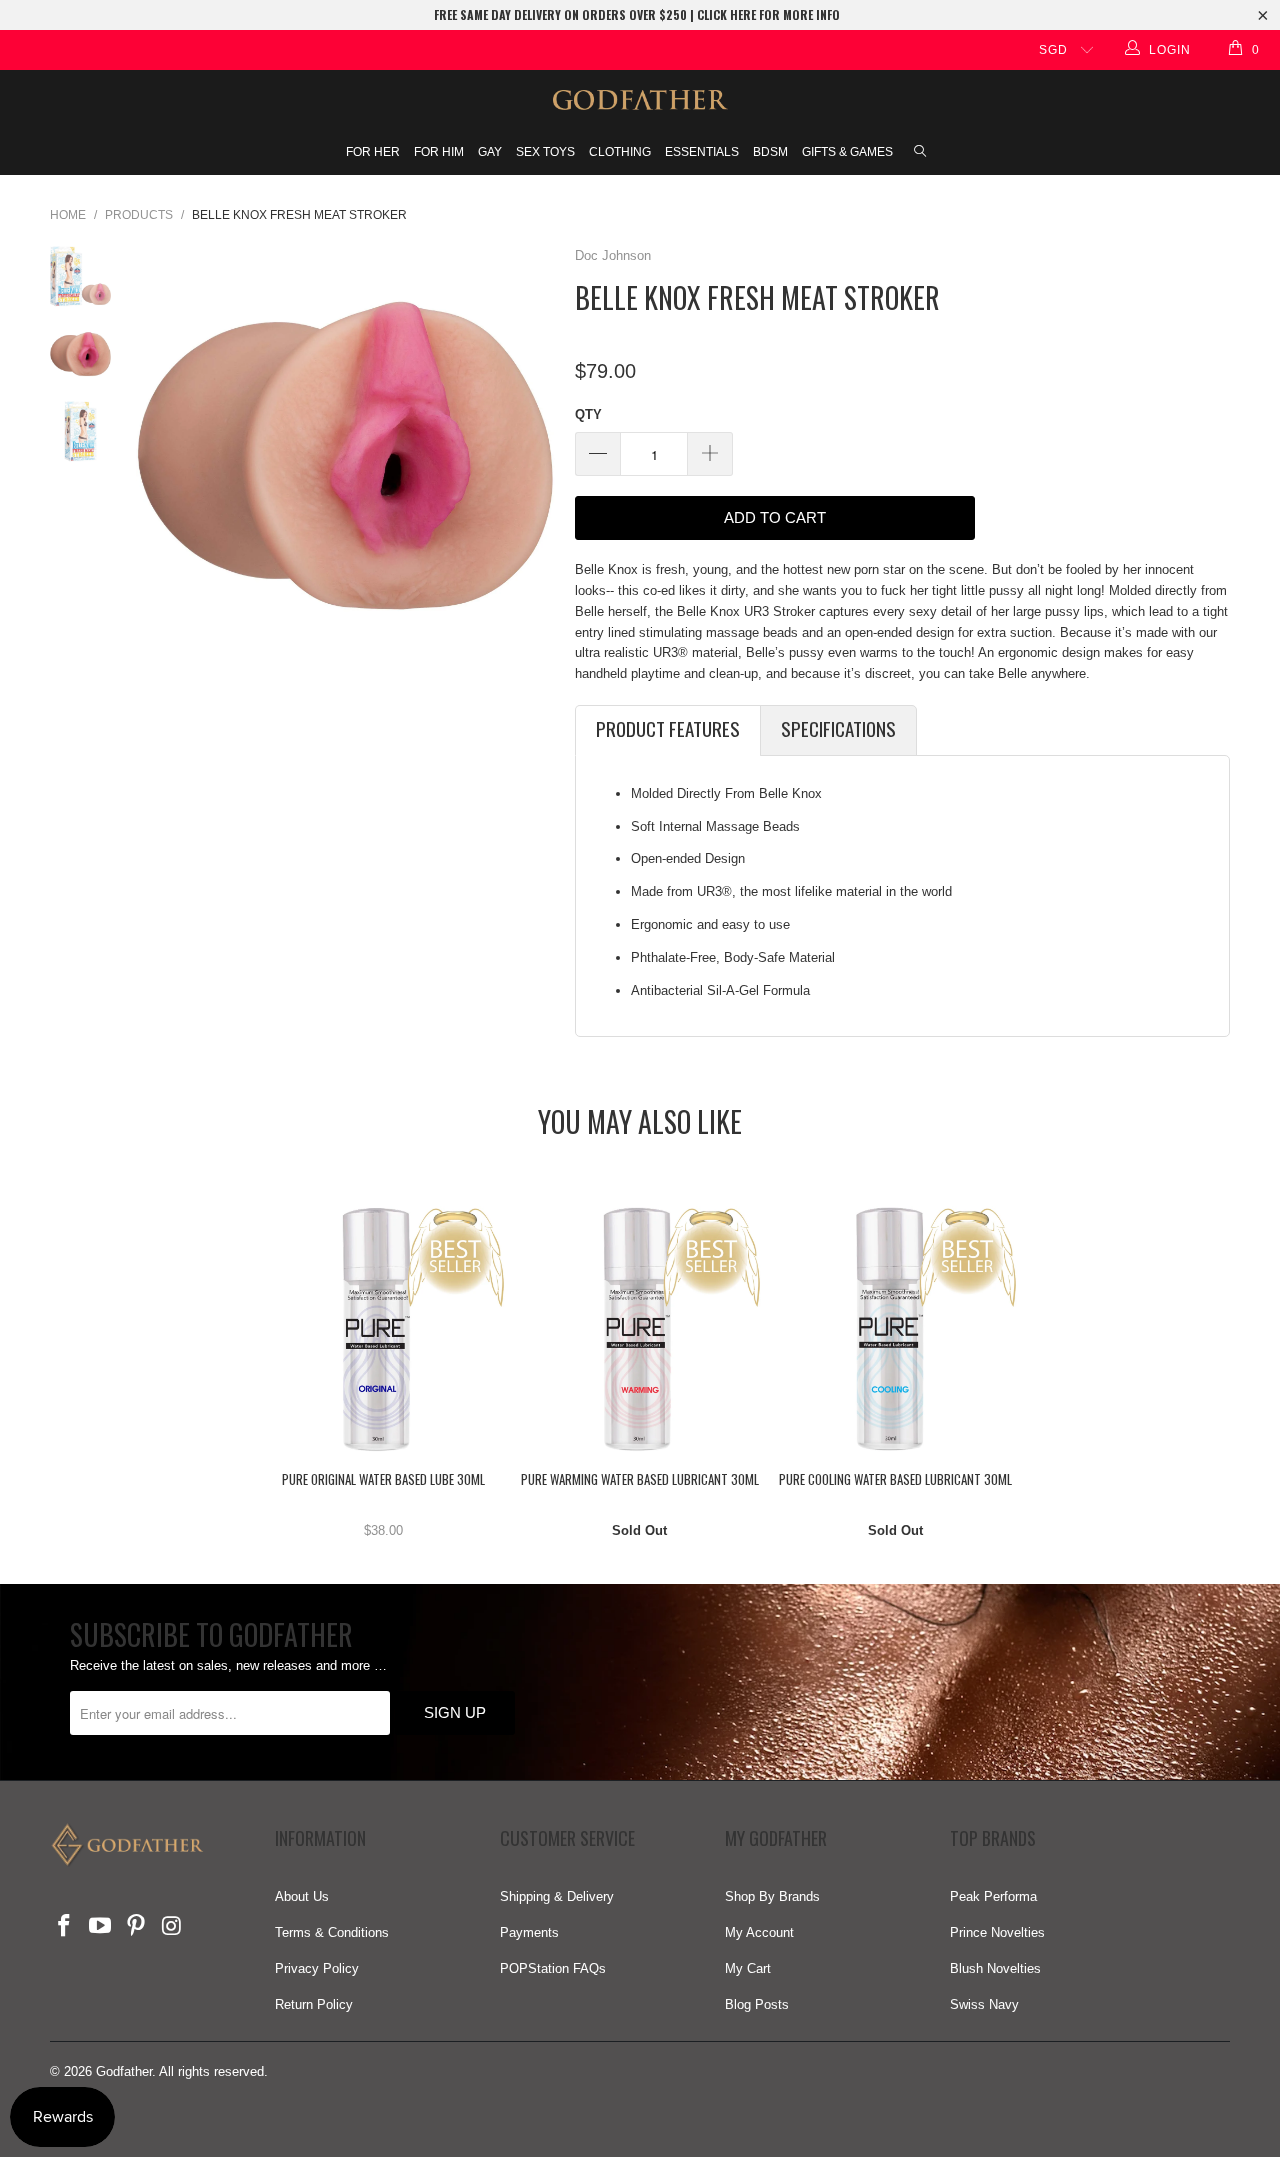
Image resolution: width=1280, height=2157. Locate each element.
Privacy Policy (317, 1968)
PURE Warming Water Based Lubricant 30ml (640, 1329)
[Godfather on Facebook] (65, 1927)
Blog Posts (757, 2004)
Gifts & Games (847, 152)
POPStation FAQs (553, 1968)
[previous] (158, 455)
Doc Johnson (613, 255)
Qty (588, 414)
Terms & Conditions (332, 1932)
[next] (533, 455)
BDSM (770, 152)
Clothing (620, 152)
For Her (373, 152)
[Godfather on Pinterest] (136, 1927)
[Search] (920, 153)
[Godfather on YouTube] (101, 1927)
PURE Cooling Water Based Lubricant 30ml (896, 1329)
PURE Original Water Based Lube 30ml (384, 1329)
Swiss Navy (984, 2004)
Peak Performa (993, 1896)
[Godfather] (640, 100)
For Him (439, 152)
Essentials (702, 152)
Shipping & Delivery (557, 1896)
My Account (759, 1932)
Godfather (124, 2071)
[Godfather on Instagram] (172, 1927)
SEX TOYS (545, 152)
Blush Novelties (995, 1968)
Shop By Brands (772, 1896)
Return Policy (314, 2004)
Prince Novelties (997, 1932)
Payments (529, 1932)
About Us (302, 1896)
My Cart (748, 1968)
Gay (490, 152)
